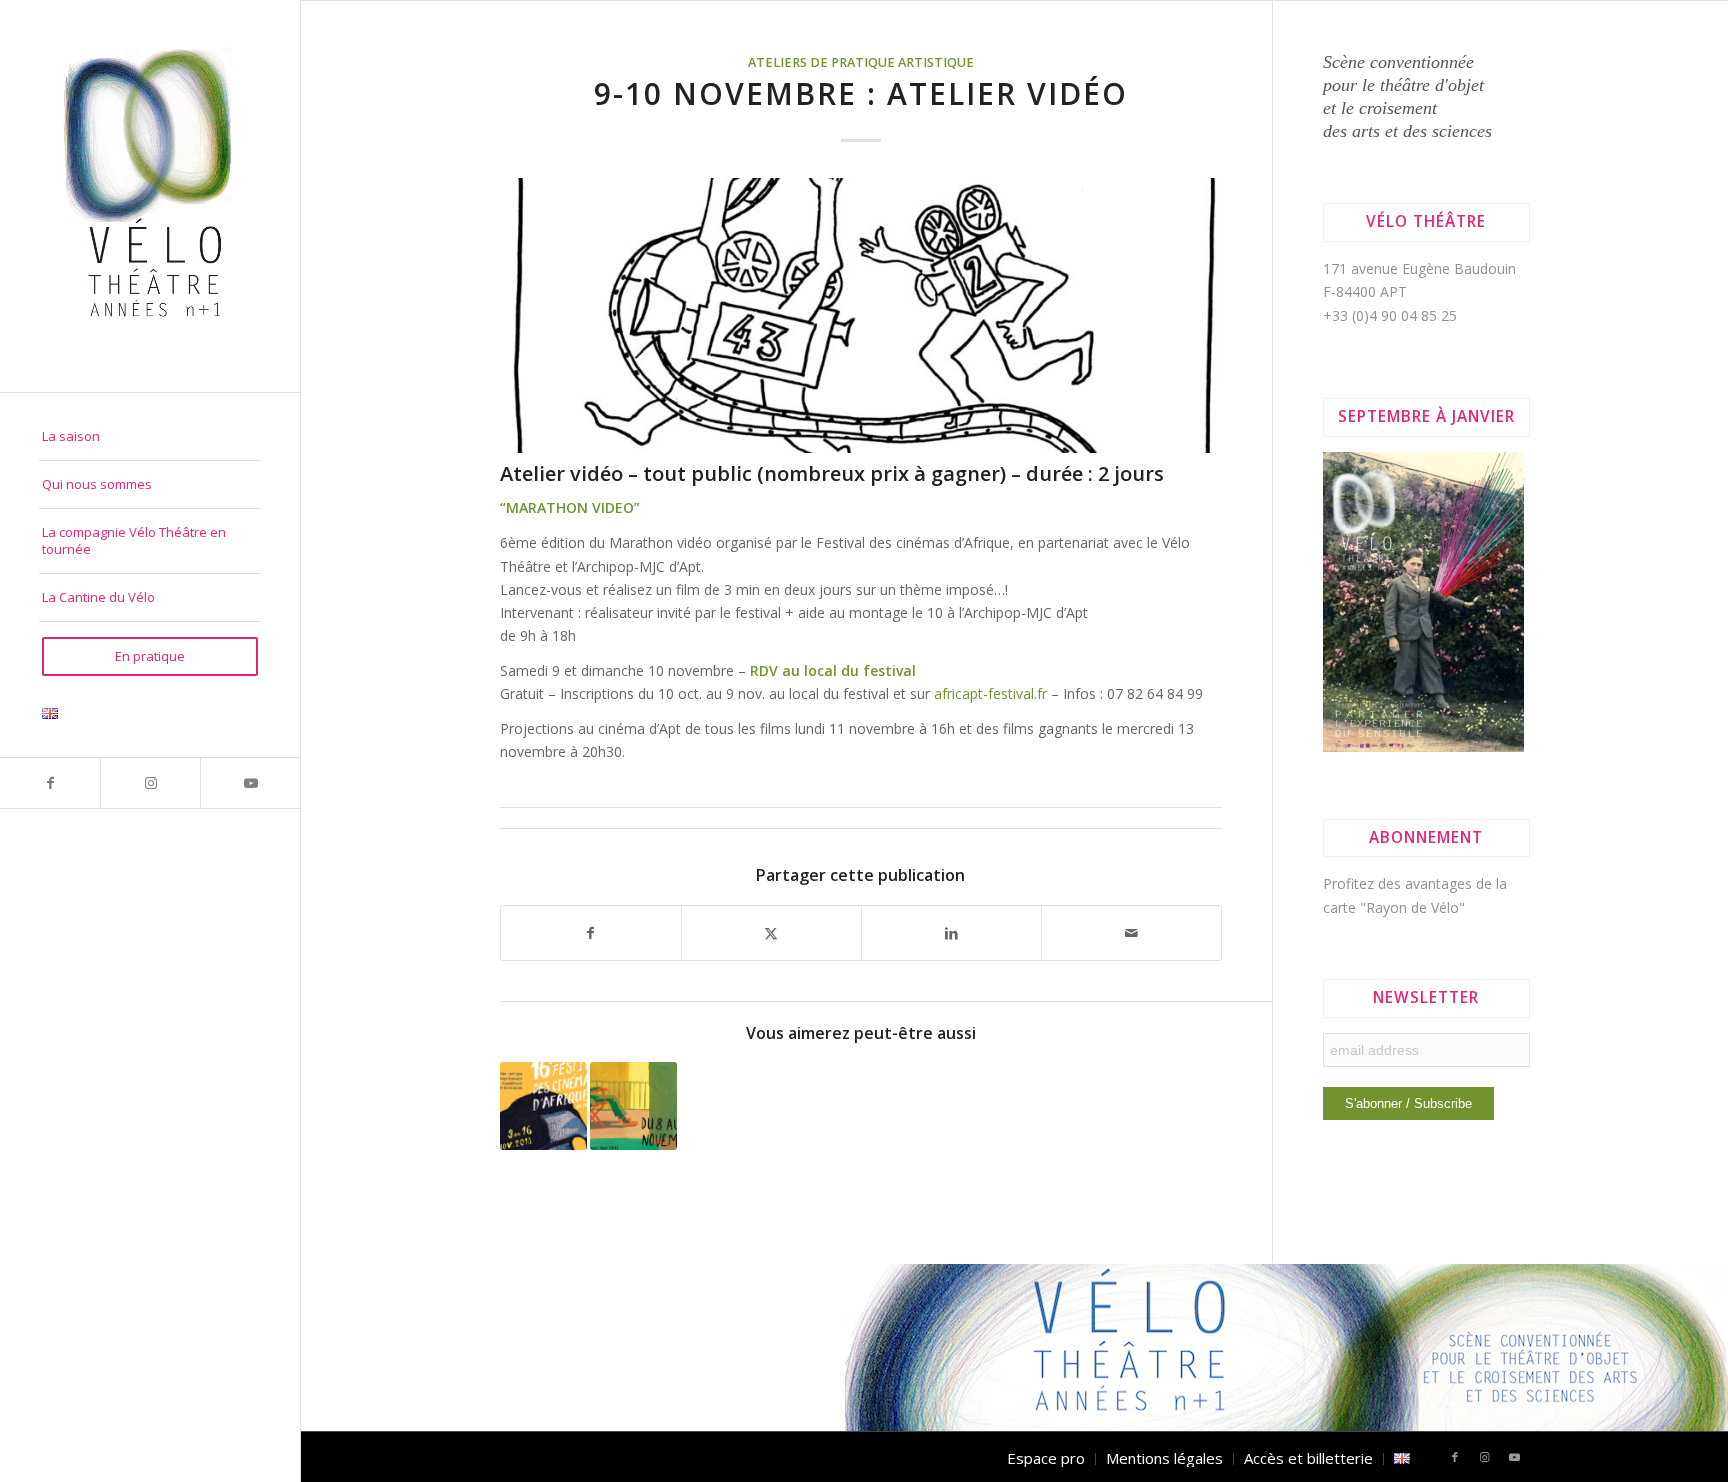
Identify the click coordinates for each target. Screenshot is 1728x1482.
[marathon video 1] (861, 315)
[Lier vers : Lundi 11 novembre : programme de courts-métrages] (633, 1105)
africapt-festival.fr (990, 693)
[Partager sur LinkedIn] (951, 933)
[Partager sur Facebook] (591, 933)
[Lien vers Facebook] (50, 783)
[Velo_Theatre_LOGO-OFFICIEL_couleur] (150, 196)
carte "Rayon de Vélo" (1394, 907)
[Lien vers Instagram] (150, 783)
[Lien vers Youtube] (250, 783)
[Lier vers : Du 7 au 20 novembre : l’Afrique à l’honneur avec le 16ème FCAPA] (543, 1105)
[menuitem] (150, 437)
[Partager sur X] (771, 933)
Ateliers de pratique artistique (861, 62)
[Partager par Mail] (1131, 933)
